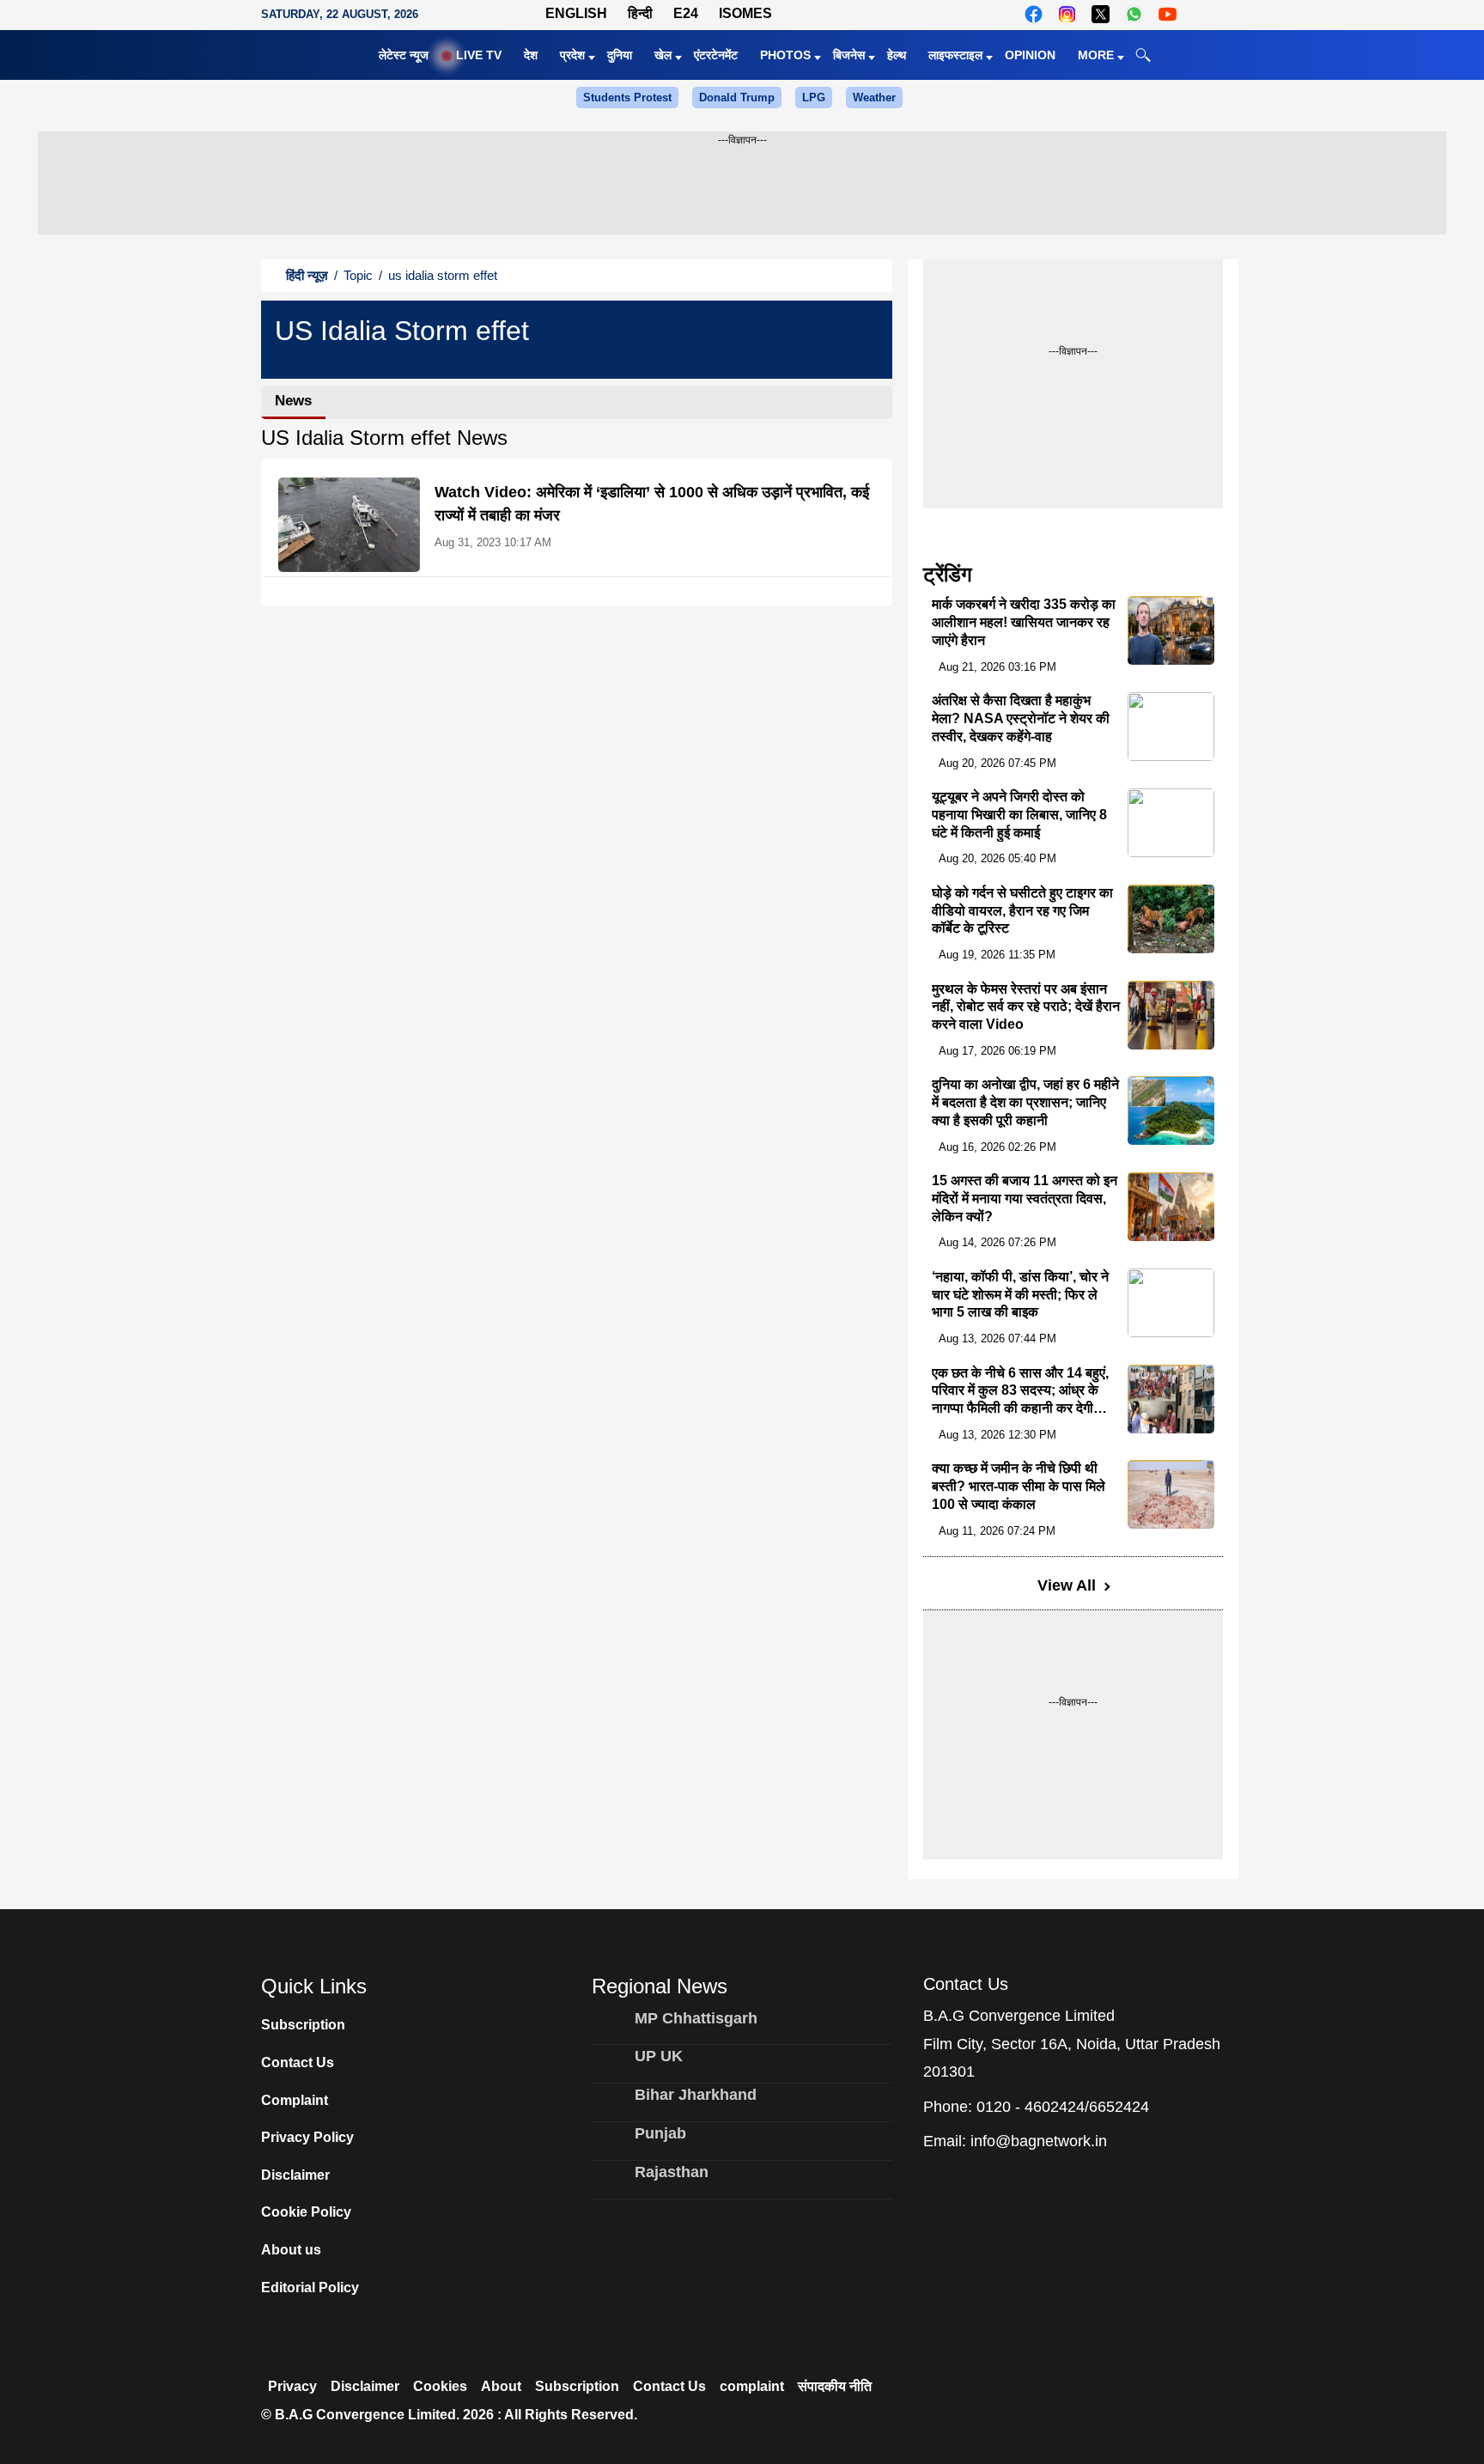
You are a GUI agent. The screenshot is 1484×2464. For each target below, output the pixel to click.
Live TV (479, 55)
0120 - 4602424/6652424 (1063, 2107)
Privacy (292, 2386)
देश (531, 55)
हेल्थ (897, 55)
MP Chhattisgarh (696, 2018)
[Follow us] (1204, 14)
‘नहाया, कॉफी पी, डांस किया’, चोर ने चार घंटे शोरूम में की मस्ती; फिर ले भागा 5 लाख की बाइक (1020, 1295)
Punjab (660, 2133)
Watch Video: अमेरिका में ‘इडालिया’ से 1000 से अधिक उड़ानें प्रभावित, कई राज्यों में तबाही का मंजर (652, 504)
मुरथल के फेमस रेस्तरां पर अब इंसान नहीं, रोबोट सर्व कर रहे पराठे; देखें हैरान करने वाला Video (1026, 1007)
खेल (663, 55)
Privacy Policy (307, 2137)
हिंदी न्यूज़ (307, 275)
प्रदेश (572, 55)
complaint (752, 2386)
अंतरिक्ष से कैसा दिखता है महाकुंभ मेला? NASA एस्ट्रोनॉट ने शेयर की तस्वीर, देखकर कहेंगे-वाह (1021, 718)
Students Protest (627, 97)
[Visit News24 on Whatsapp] (1134, 14)
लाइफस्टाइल (955, 55)
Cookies (440, 2386)
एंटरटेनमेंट (716, 55)
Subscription (303, 2025)
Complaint (295, 2100)
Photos (785, 55)
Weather (874, 97)
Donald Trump (737, 97)
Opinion (1030, 55)
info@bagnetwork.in (1039, 2141)
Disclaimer (295, 2175)
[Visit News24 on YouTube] (1168, 14)
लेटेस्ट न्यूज (404, 55)
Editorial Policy (310, 2288)
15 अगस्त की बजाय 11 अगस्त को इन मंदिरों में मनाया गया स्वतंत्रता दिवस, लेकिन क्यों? (1025, 1199)
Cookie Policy (306, 2212)
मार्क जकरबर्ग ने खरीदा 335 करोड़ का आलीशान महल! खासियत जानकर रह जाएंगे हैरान (1024, 622)
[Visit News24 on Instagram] (1067, 14)
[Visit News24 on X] (1101, 14)
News (293, 401)
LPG (814, 97)
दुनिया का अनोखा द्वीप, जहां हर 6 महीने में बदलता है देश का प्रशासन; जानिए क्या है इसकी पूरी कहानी (1025, 1102)
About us (291, 2250)
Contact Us (298, 2062)
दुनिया (620, 55)
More (1096, 55)
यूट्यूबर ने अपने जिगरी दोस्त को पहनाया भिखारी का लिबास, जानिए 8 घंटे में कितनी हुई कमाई (1019, 815)
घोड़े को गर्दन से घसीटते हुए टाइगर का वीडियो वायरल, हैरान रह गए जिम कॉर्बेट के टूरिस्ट (1022, 911)
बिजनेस (849, 55)
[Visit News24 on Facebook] (1034, 14)
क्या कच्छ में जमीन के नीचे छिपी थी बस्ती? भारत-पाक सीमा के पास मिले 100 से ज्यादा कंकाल (1019, 1486)
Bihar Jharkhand (696, 2095)
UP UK (659, 2056)
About (501, 2386)
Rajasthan (672, 2172)
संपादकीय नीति (835, 2386)
